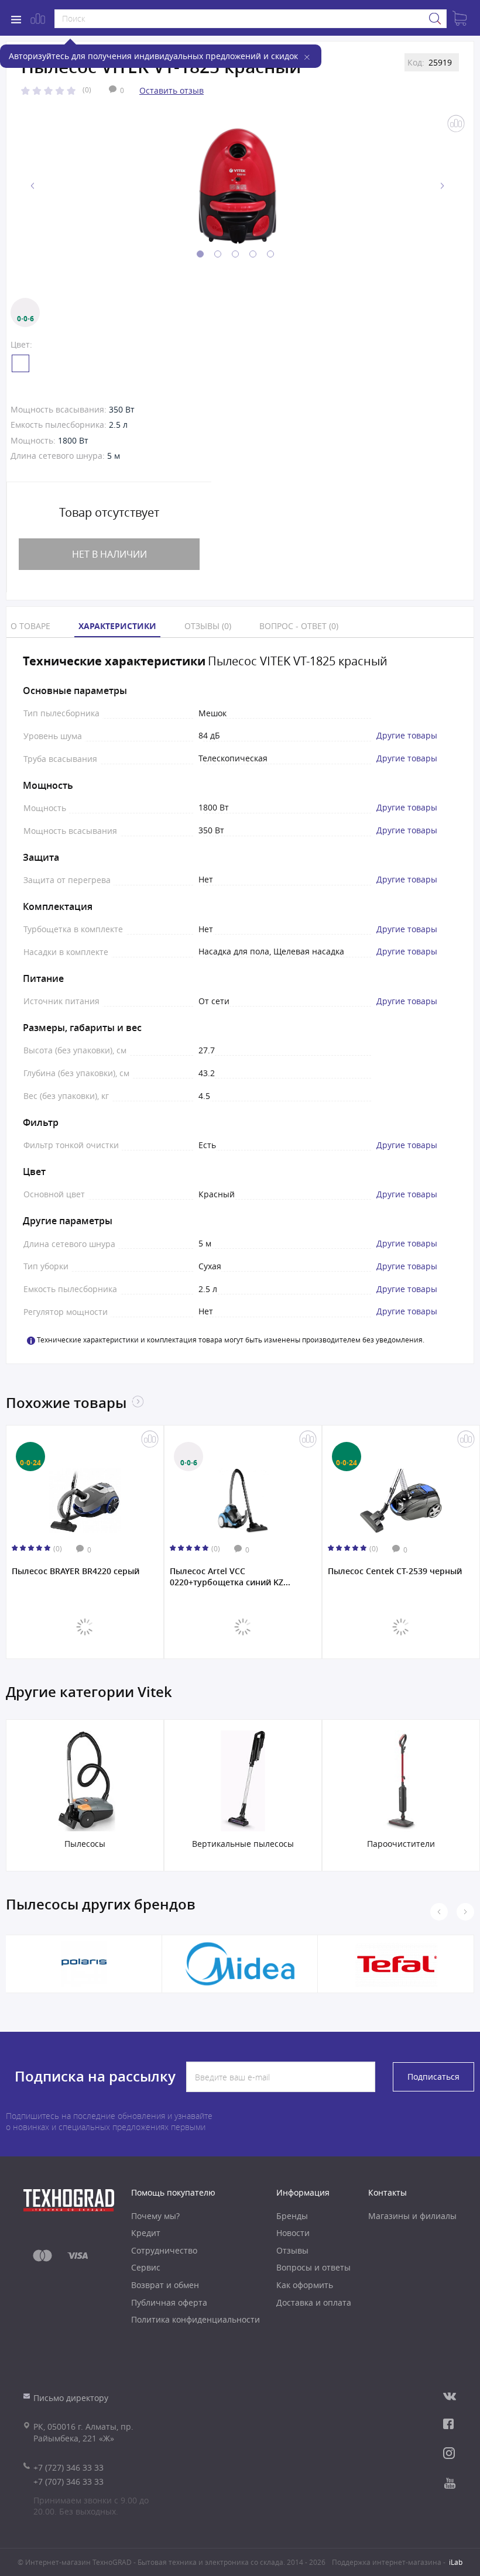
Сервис (146, 2267)
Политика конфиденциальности (196, 2319)
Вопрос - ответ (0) (299, 626)
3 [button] (235, 254)
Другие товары (407, 736)
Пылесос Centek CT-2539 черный (395, 1571)
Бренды (292, 2216)
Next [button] (442, 186)
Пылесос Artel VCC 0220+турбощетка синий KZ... (230, 1576)
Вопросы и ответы (313, 2267)
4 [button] (253, 254)
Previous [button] (33, 186)
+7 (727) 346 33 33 (68, 2467)
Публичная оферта (169, 2302)
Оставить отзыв (172, 90)
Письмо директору (71, 2398)
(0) (87, 90)
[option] (237, 186)
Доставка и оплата (314, 2302)
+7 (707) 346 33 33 (68, 2481)
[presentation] (465, 1912)
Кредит (146, 2233)
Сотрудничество (164, 2250)
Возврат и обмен (165, 2285)
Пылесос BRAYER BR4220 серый (76, 1571)
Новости (293, 2233)
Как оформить (305, 2285)
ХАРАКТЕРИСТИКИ (117, 626)
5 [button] (270, 254)
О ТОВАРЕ (30, 626)
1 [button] (200, 254)
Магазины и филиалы (412, 2216)
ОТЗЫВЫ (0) (208, 626)
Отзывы (292, 2250)
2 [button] (218, 254)
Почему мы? (155, 2216)
